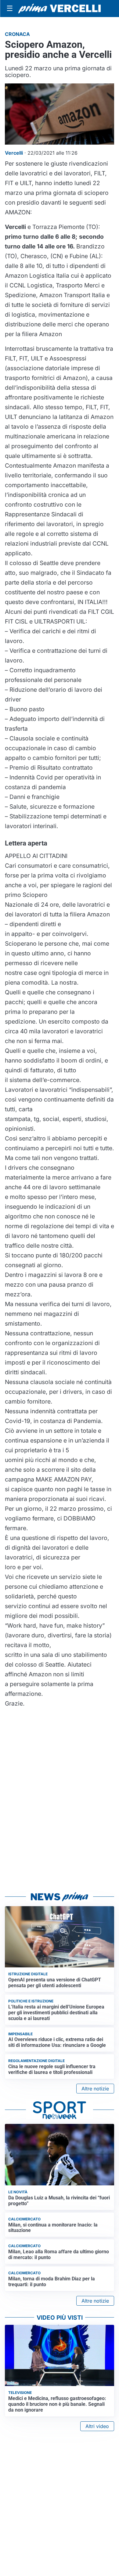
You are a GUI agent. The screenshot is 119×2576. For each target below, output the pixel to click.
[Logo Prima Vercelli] (60, 9)
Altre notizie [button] (95, 2089)
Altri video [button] (97, 2426)
